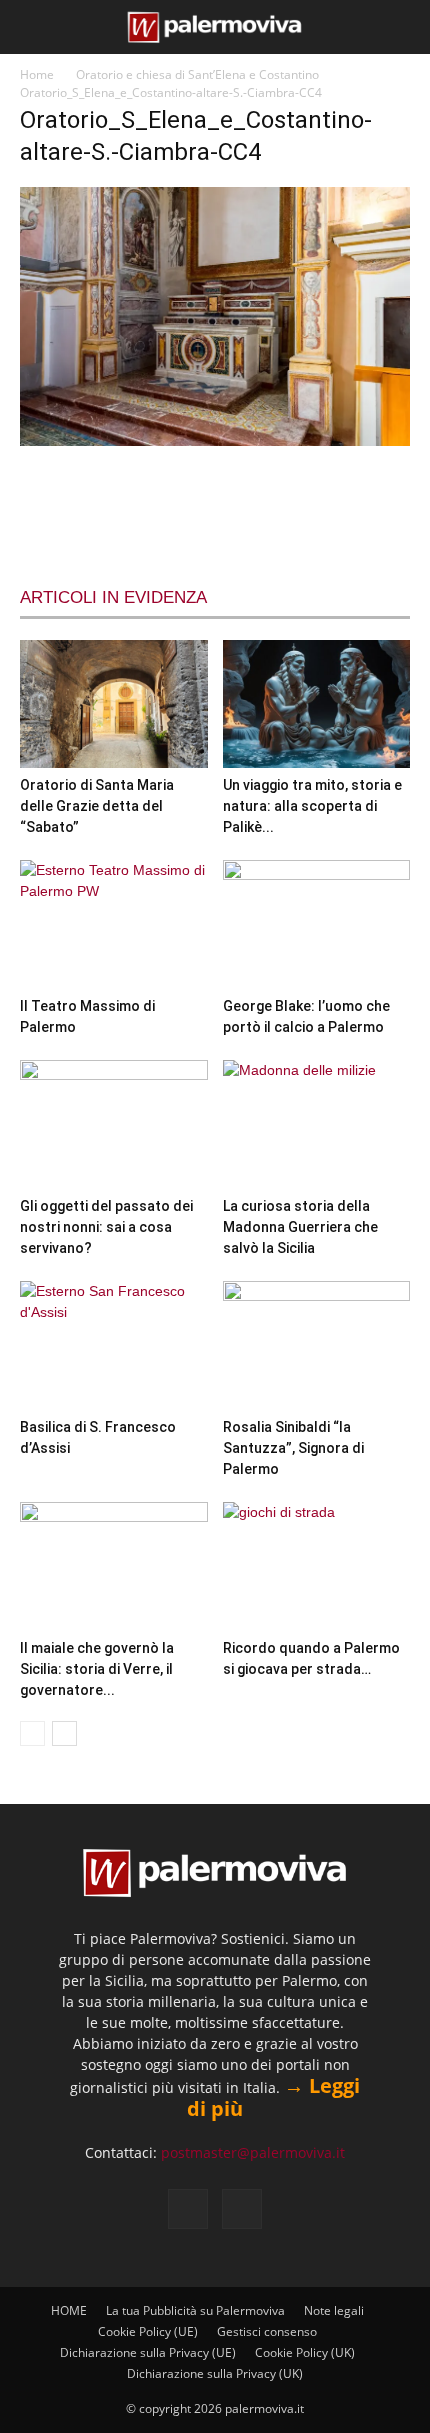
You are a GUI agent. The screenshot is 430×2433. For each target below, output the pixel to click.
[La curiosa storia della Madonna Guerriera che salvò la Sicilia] (317, 1124)
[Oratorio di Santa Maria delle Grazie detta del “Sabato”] (114, 704)
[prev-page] (32, 1733)
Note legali (334, 2310)
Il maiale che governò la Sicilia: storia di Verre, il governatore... (97, 1669)
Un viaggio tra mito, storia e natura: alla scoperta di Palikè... (312, 806)
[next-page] (64, 1733)
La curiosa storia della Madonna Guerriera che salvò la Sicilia (300, 1227)
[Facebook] (188, 2209)
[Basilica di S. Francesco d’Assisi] (114, 1345)
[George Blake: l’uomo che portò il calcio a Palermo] (317, 924)
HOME (69, 2310)
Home (37, 74)
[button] (32, 27)
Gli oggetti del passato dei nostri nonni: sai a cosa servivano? (106, 1227)
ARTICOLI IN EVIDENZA (113, 597)
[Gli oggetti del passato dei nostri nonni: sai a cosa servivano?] (114, 1124)
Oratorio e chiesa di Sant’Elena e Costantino (197, 74)
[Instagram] (242, 2209)
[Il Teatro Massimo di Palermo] (114, 924)
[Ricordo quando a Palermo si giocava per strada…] (317, 1566)
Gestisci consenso (267, 2331)
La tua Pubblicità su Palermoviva (195, 2310)
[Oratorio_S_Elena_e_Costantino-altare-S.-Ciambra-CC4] (215, 441)
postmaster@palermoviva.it (253, 2152)
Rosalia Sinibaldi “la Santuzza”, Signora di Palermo (293, 1448)
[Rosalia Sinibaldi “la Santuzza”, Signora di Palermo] (317, 1345)
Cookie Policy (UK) (305, 2352)
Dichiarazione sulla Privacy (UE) (148, 2352)
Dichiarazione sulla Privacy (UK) (215, 2373)
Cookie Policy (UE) (148, 2331)
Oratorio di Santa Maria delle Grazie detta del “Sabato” (97, 806)
